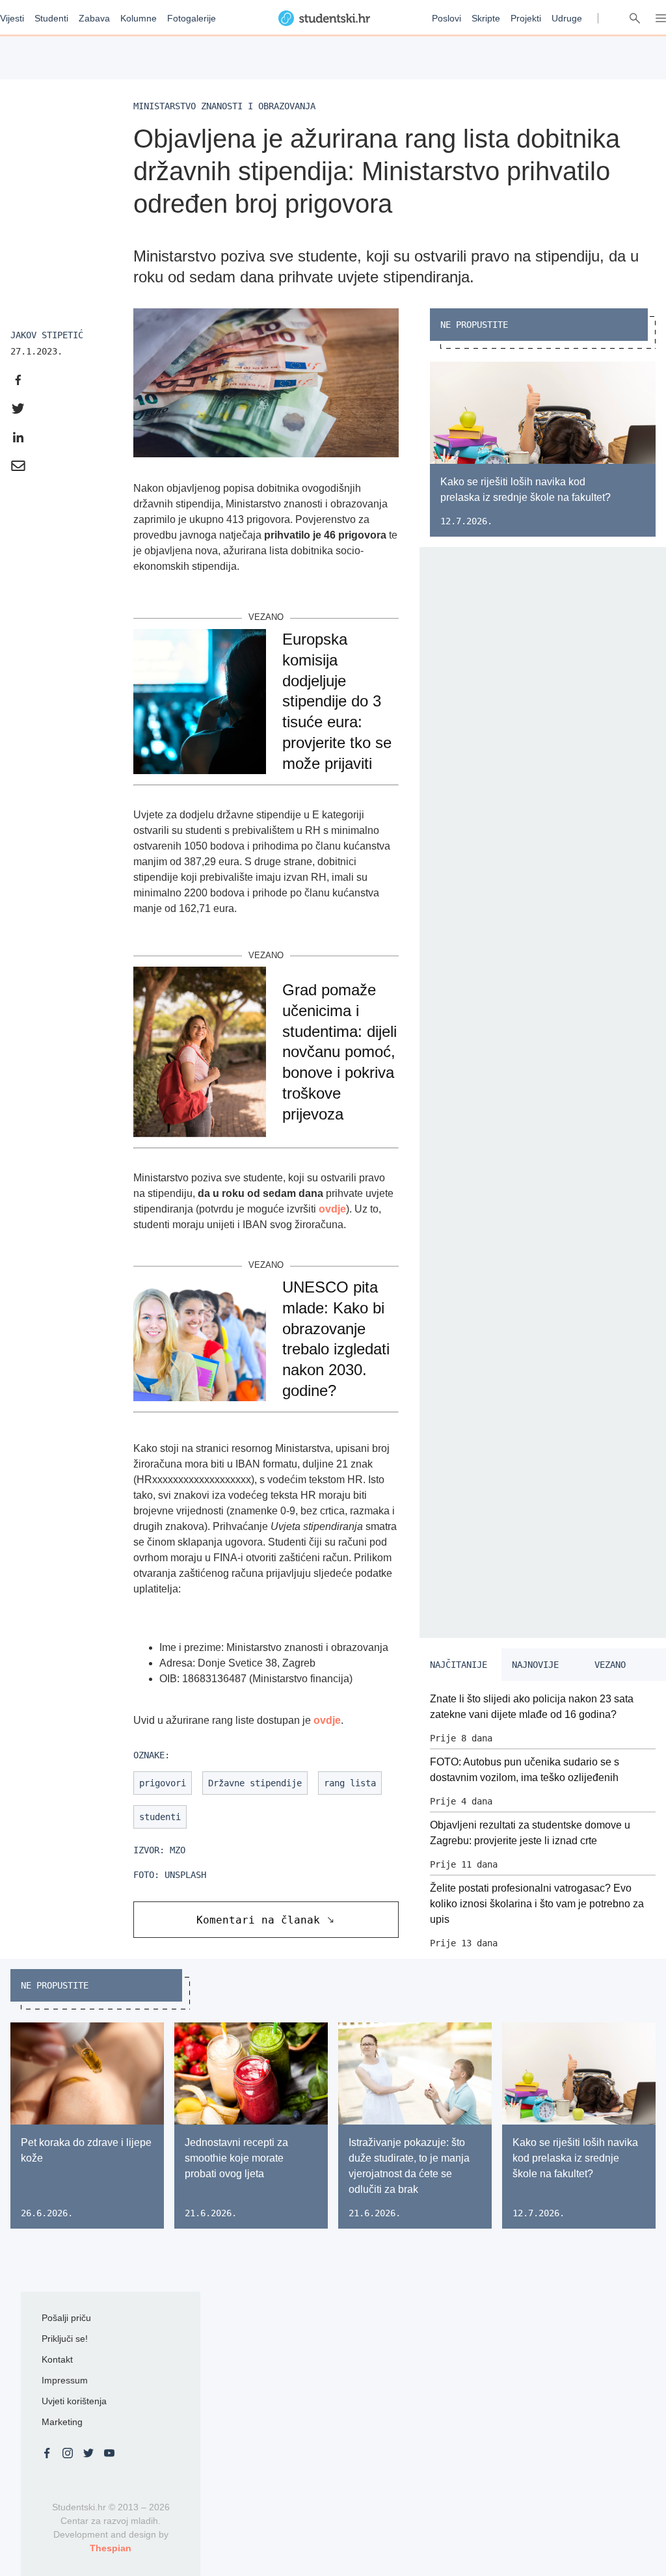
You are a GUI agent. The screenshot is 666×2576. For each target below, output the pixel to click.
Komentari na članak (258, 1920)
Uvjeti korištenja (74, 2401)
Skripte (486, 18)
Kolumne (139, 18)
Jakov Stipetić (47, 335)
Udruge (567, 18)
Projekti (526, 18)
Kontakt (57, 2359)
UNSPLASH (185, 1875)
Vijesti (12, 18)
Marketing (62, 2422)
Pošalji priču (66, 2318)
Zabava (94, 18)
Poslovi (446, 18)
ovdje (332, 1209)
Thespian (111, 2548)
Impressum (65, 2380)
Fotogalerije (192, 18)
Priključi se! (65, 2339)
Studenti (51, 18)
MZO (178, 1850)
